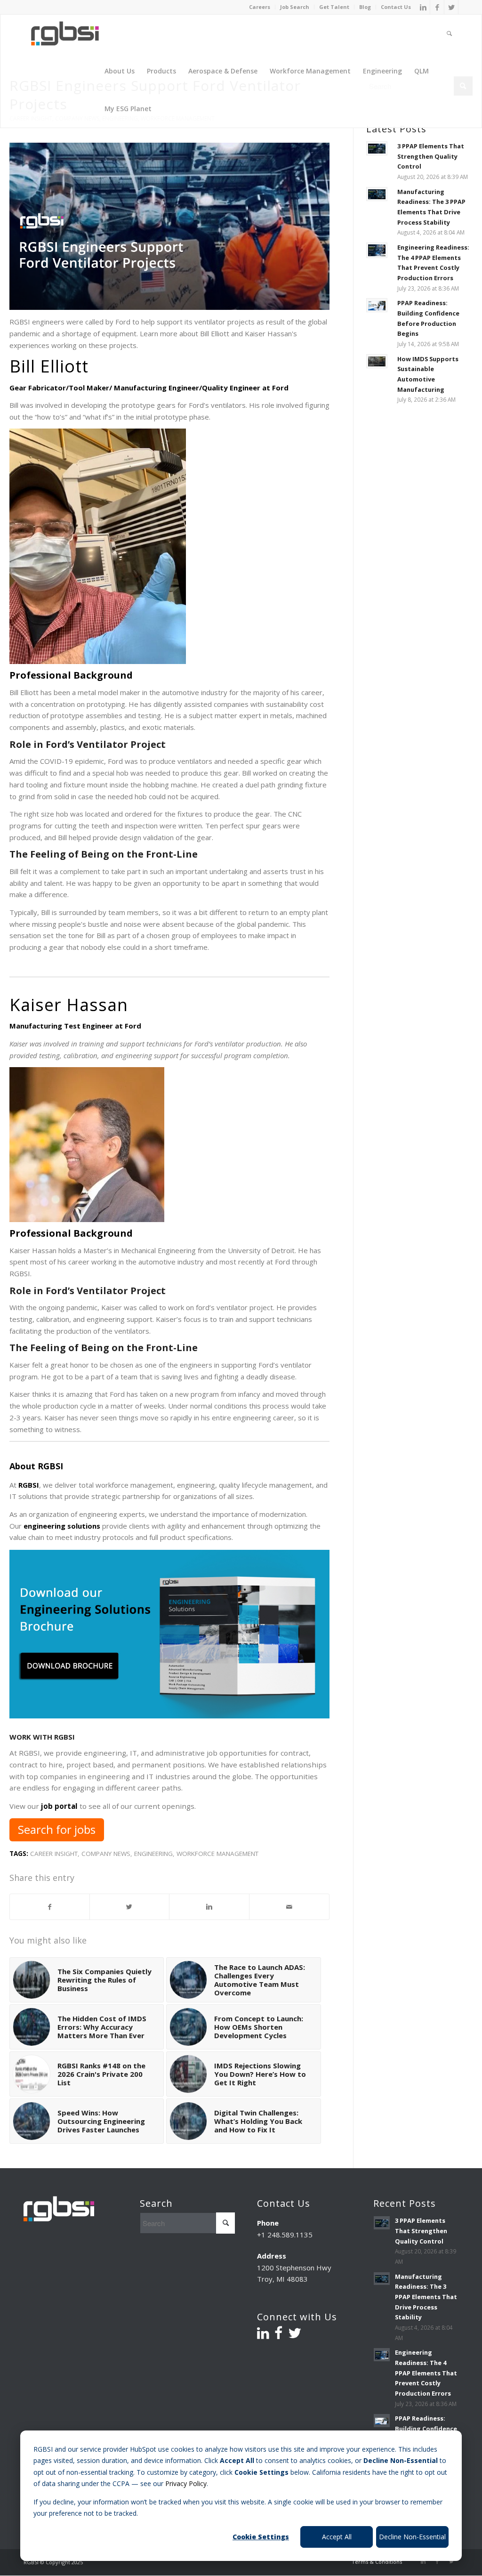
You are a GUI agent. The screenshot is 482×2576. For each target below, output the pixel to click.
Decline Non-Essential (412, 2537)
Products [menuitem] (161, 71)
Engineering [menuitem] (382, 71)
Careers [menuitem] (260, 7)
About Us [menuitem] (120, 71)
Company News (106, 1854)
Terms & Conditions (377, 2562)
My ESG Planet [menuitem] (128, 109)
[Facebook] (437, 7)
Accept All (337, 2537)
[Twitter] (451, 7)
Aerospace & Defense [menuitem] (223, 71)
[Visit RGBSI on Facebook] (278, 2335)
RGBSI (29, 1485)
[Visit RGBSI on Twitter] (295, 2335)
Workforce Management (217, 1854)
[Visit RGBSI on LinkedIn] (263, 2335)
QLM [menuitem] (422, 71)
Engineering (153, 1854)
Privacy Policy (186, 2483)
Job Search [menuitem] (295, 7)
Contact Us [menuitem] (396, 7)
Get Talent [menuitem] (334, 7)
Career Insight (54, 1854)
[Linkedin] (423, 7)
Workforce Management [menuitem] (310, 71)
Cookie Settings (261, 2537)
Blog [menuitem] (365, 7)
